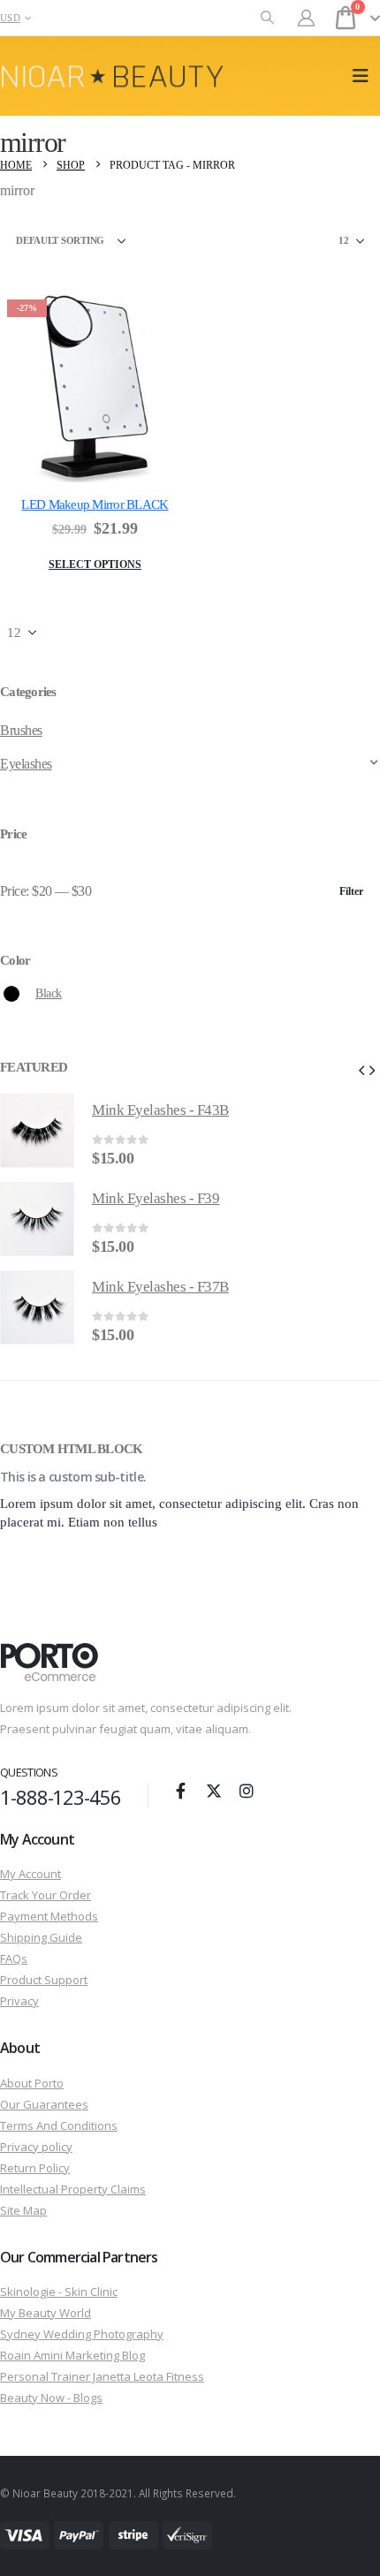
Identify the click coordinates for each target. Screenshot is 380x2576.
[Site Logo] (112, 76)
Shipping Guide (41, 1937)
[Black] (11, 994)
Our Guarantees (44, 2104)
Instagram (247, 1791)
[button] (268, 18)
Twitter (214, 1791)
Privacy (19, 2001)
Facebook (181, 1791)
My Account (30, 1874)
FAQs (14, 1959)
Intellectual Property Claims (73, 2189)
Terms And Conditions (59, 2125)
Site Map (23, 2210)
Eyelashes (26, 764)
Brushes (21, 730)
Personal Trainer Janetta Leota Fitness (102, 2376)
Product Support (44, 1980)
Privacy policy (36, 2147)
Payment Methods (49, 1916)
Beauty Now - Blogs (51, 2398)
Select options (95, 564)
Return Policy (35, 2168)
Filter (351, 891)
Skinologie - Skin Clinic (59, 2292)
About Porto (32, 2083)
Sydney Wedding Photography (82, 2334)
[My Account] (307, 18)
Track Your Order (46, 1895)
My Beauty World (46, 2313)
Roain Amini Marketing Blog (72, 2355)
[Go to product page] (37, 1131)
